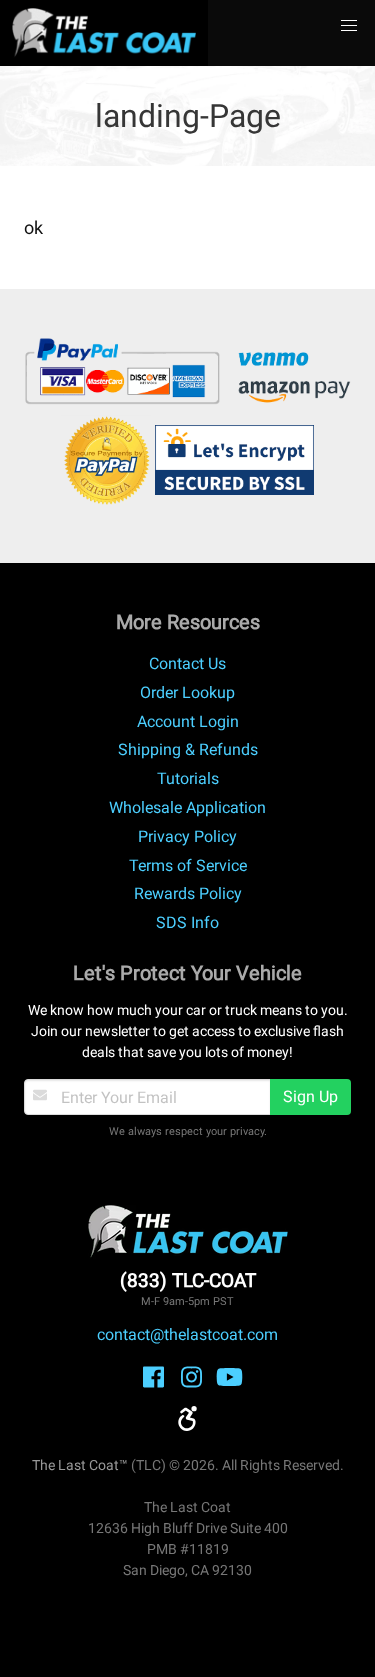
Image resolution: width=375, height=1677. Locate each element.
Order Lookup (187, 692)
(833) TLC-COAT (188, 1280)
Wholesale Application (187, 807)
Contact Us (187, 663)
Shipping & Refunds (188, 749)
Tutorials (188, 778)
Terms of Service (188, 865)
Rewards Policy (188, 893)
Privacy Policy (187, 836)
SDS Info (187, 922)
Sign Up (310, 1096)
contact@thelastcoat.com (187, 1334)
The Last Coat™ (80, 1465)
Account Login (188, 721)
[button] (349, 26)
